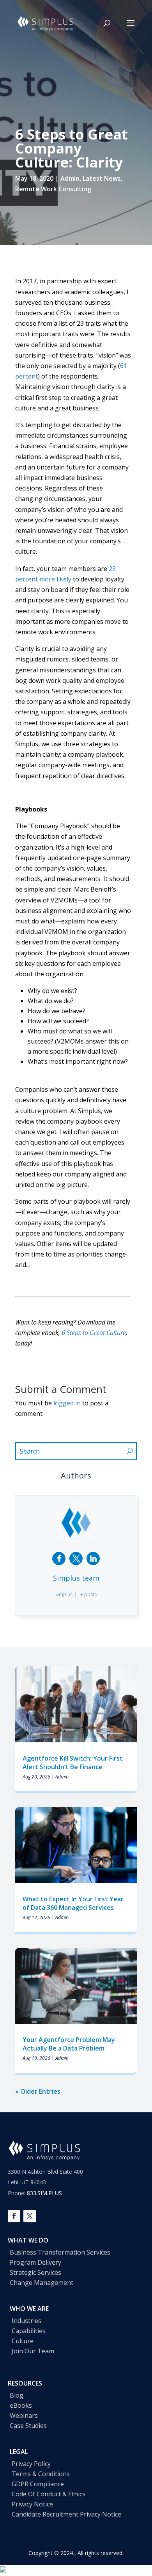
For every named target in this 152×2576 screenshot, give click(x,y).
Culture (23, 2341)
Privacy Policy (31, 2464)
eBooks (21, 2405)
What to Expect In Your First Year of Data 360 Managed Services (73, 1903)
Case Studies (28, 2426)
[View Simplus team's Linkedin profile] (93, 1559)
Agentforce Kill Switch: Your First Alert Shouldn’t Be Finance (73, 1763)
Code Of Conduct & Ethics (49, 2494)
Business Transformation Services (60, 2252)
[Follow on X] (30, 2216)
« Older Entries (38, 2091)
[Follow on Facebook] (14, 2216)
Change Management (42, 2283)
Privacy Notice (32, 2504)
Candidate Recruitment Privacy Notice (66, 2514)
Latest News (102, 178)
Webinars (24, 2415)
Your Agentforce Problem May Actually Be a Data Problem (69, 2044)
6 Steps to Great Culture (94, 1333)
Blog (17, 2395)
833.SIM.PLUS (44, 2193)
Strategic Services (35, 2272)
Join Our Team (33, 2351)
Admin (70, 178)
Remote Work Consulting (53, 189)
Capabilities (29, 2331)
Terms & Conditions (41, 2474)
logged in (67, 1403)
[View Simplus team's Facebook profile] (59, 1559)
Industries (27, 2321)
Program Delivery (35, 2262)
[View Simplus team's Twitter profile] (76, 1559)
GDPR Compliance (38, 2484)
